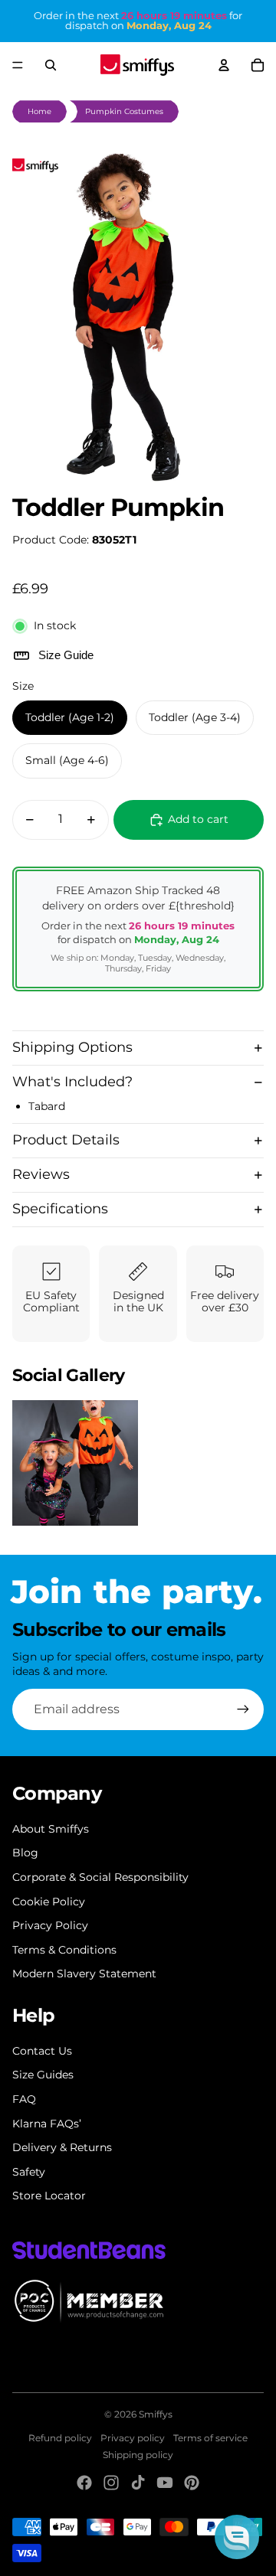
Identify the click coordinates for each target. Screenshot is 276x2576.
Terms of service (210, 2438)
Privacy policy (133, 2438)
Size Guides (43, 2075)
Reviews (41, 1174)
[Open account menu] (224, 65)
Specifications (60, 1209)
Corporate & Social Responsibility (100, 1877)
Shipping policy (138, 2455)
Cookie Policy (49, 1902)
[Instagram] (111, 2483)
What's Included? (72, 1082)
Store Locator (49, 2196)
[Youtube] (165, 2483)
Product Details (66, 1140)
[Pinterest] (192, 2483)
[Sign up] (243, 1709)
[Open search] (51, 65)
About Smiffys (51, 1829)
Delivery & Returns (62, 2147)
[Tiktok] (138, 2483)
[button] (237, 2537)
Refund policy (60, 2438)
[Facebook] (84, 2483)
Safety (29, 2172)
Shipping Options (72, 1047)
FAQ (24, 2099)
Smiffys (156, 2414)
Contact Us (42, 2051)
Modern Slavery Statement (84, 1974)
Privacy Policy (50, 1925)
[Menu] (18, 65)
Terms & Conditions (64, 1950)
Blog (25, 1853)
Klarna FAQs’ (47, 2124)
